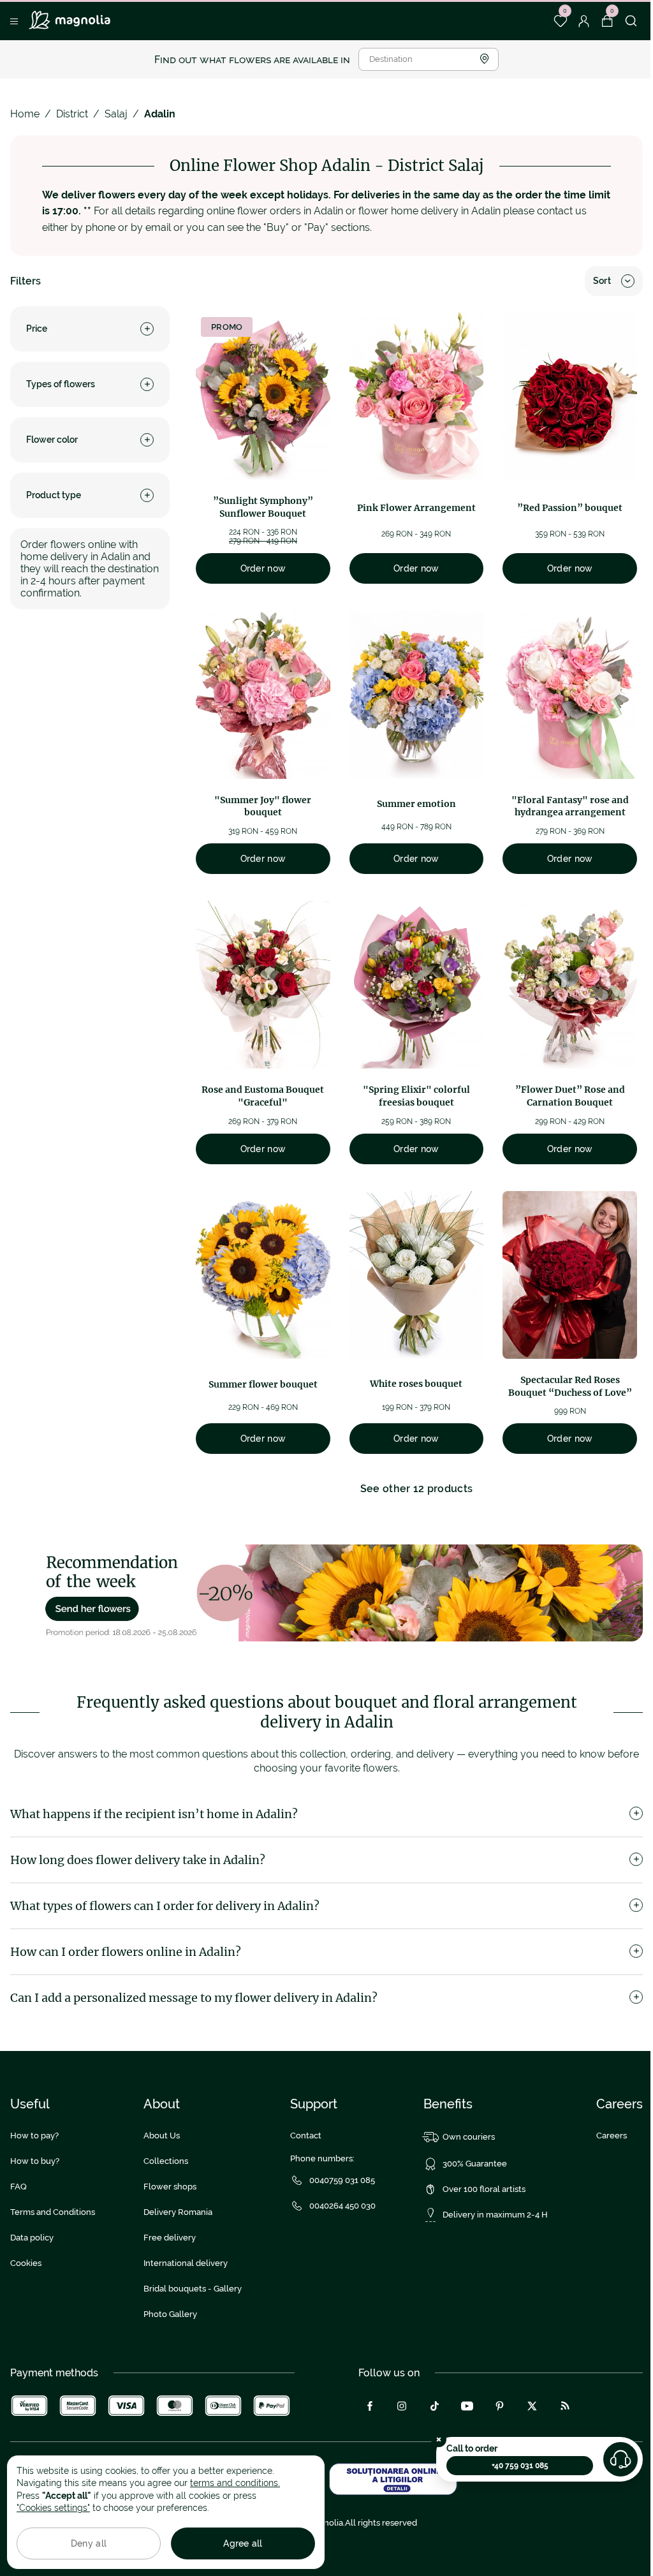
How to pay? (34, 2136)
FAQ (18, 2187)
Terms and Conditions (53, 2212)
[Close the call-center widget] (439, 2439)
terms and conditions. (235, 2483)
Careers (612, 2136)
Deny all (89, 2543)
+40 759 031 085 (520, 2466)
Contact (306, 2136)
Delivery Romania (178, 2212)
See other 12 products (417, 1489)
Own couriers (469, 2137)
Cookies (26, 2263)
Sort (602, 281)
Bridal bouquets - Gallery (193, 2289)
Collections (166, 2161)
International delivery (186, 2263)
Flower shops (170, 2187)
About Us (162, 2136)
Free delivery (170, 2238)
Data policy (32, 2238)
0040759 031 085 (342, 2180)
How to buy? (35, 2161)
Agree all (243, 2543)
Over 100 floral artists (484, 2189)
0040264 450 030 (342, 2206)
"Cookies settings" (53, 2508)
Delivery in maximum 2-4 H (495, 2215)
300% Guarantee (475, 2164)
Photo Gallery (170, 2314)
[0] (560, 21)
